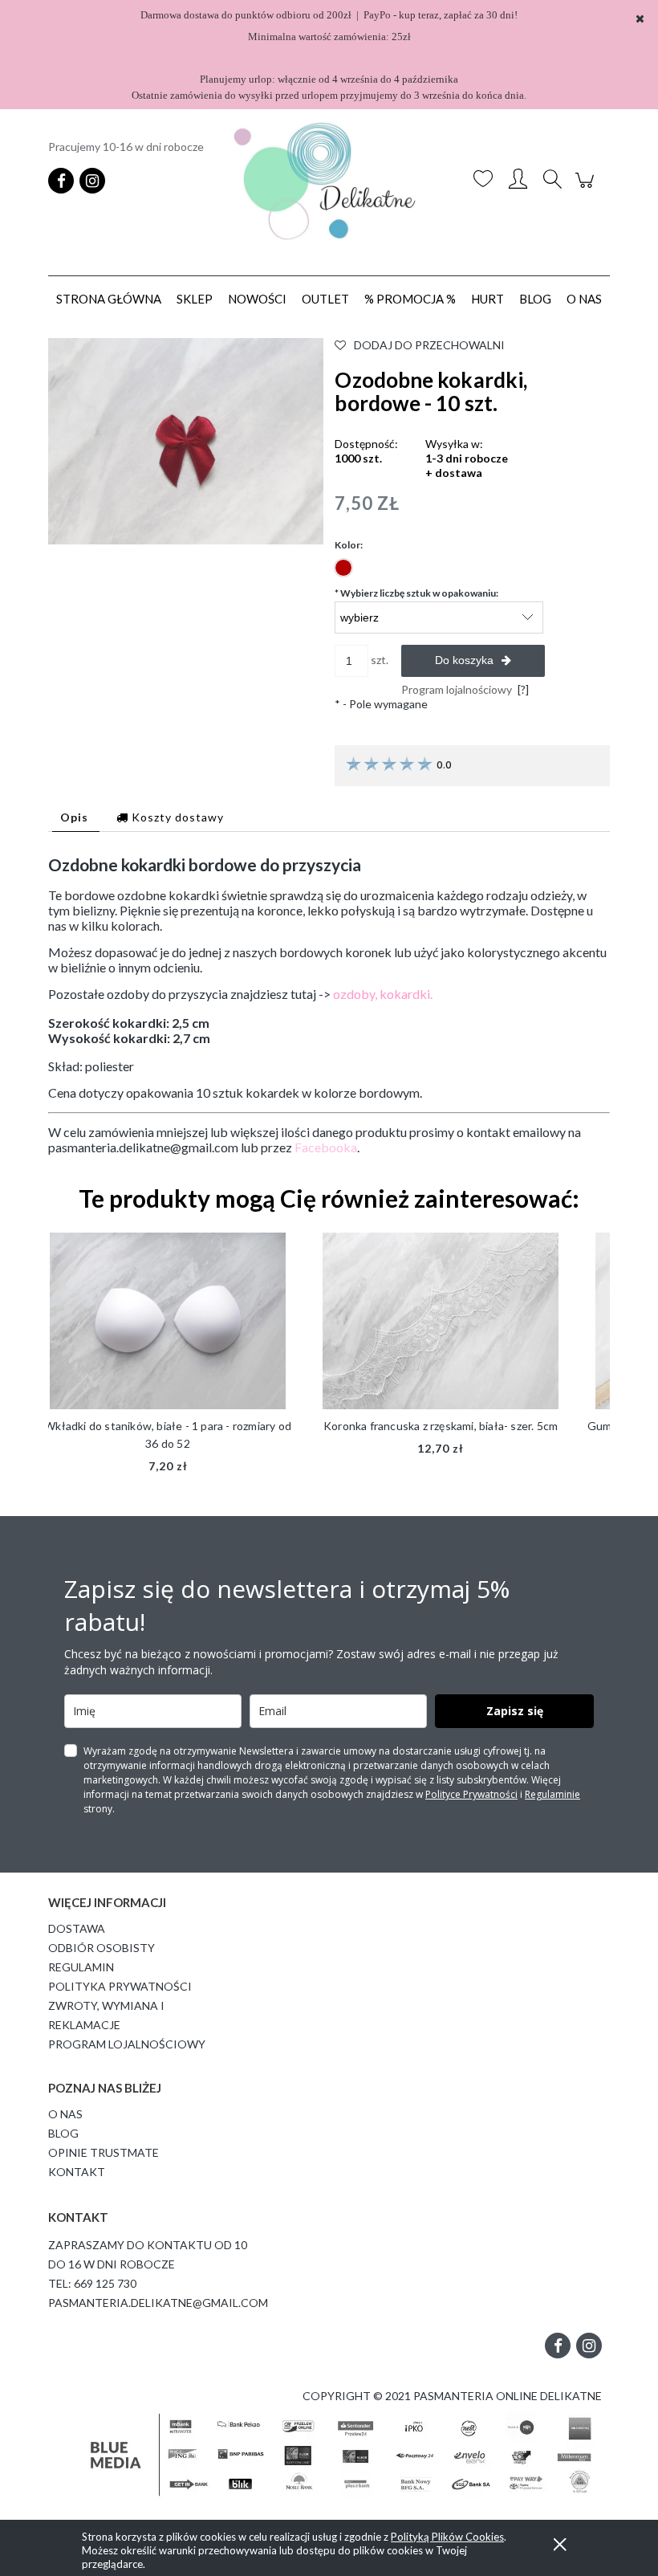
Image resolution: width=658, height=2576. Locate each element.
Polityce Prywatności (471, 1794)
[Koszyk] (587, 188)
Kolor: (349, 545)
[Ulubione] (483, 181)
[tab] (76, 817)
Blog (63, 2133)
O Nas (65, 2114)
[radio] (343, 568)
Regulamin (81, 1967)
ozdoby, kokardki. (383, 994)
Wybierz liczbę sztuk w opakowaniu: (416, 593)
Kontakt (77, 2172)
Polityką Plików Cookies (447, 2537)
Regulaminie (552, 1794)
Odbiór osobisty (102, 1948)
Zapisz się (515, 1711)
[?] (523, 689)
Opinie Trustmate (104, 2152)
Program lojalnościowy (127, 2044)
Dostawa (77, 1928)
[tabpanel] (329, 1005)
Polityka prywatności (120, 1986)
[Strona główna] (329, 181)
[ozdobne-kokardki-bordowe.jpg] (186, 440)
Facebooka (326, 1147)
